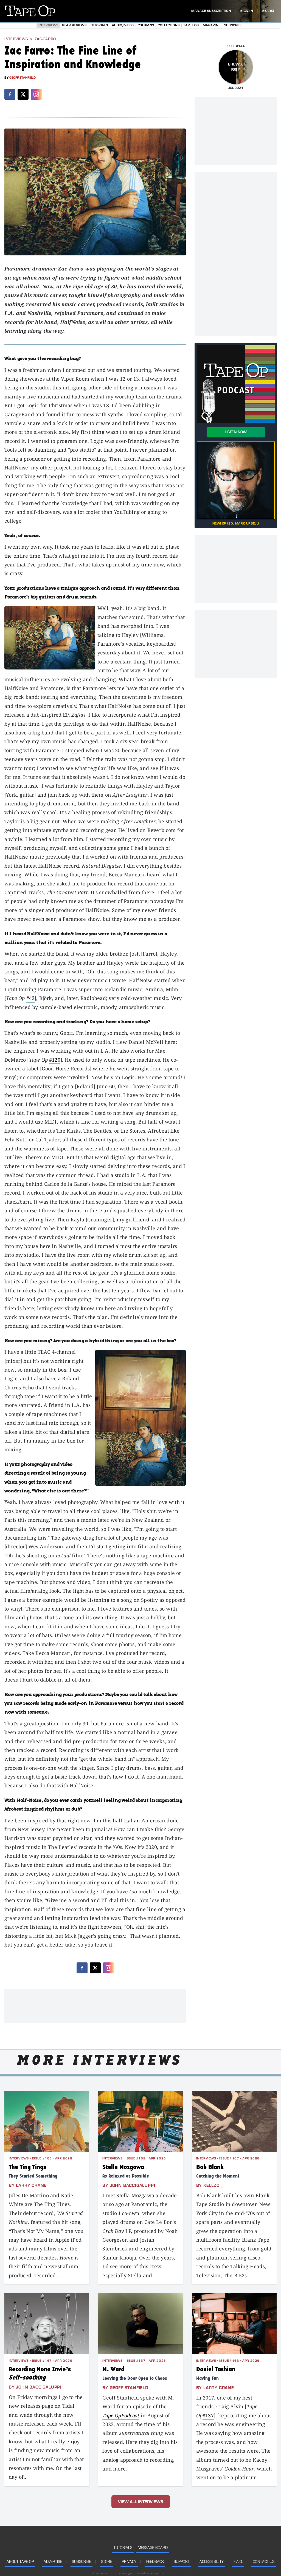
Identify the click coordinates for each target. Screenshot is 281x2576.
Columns (146, 25)
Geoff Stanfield (23, 78)
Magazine (212, 25)
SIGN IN (247, 11)
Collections (169, 25)
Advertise (53, 2562)
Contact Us (264, 2562)
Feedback (155, 2562)
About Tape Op (20, 2562)
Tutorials (99, 25)
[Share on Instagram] (36, 94)
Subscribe (233, 25)
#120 (55, 1060)
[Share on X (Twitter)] (23, 94)
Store (106, 2562)
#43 (31, 998)
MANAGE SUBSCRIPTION (211, 11)
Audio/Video (123, 25)
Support (182, 2562)
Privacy (129, 2562)
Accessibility (212, 2562)
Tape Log (191, 25)
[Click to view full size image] (95, 192)
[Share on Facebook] (10, 94)
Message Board (153, 2548)
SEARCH (269, 11)
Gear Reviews (74, 25)
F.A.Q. (238, 2562)
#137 (208, 2415)
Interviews (48, 25)
